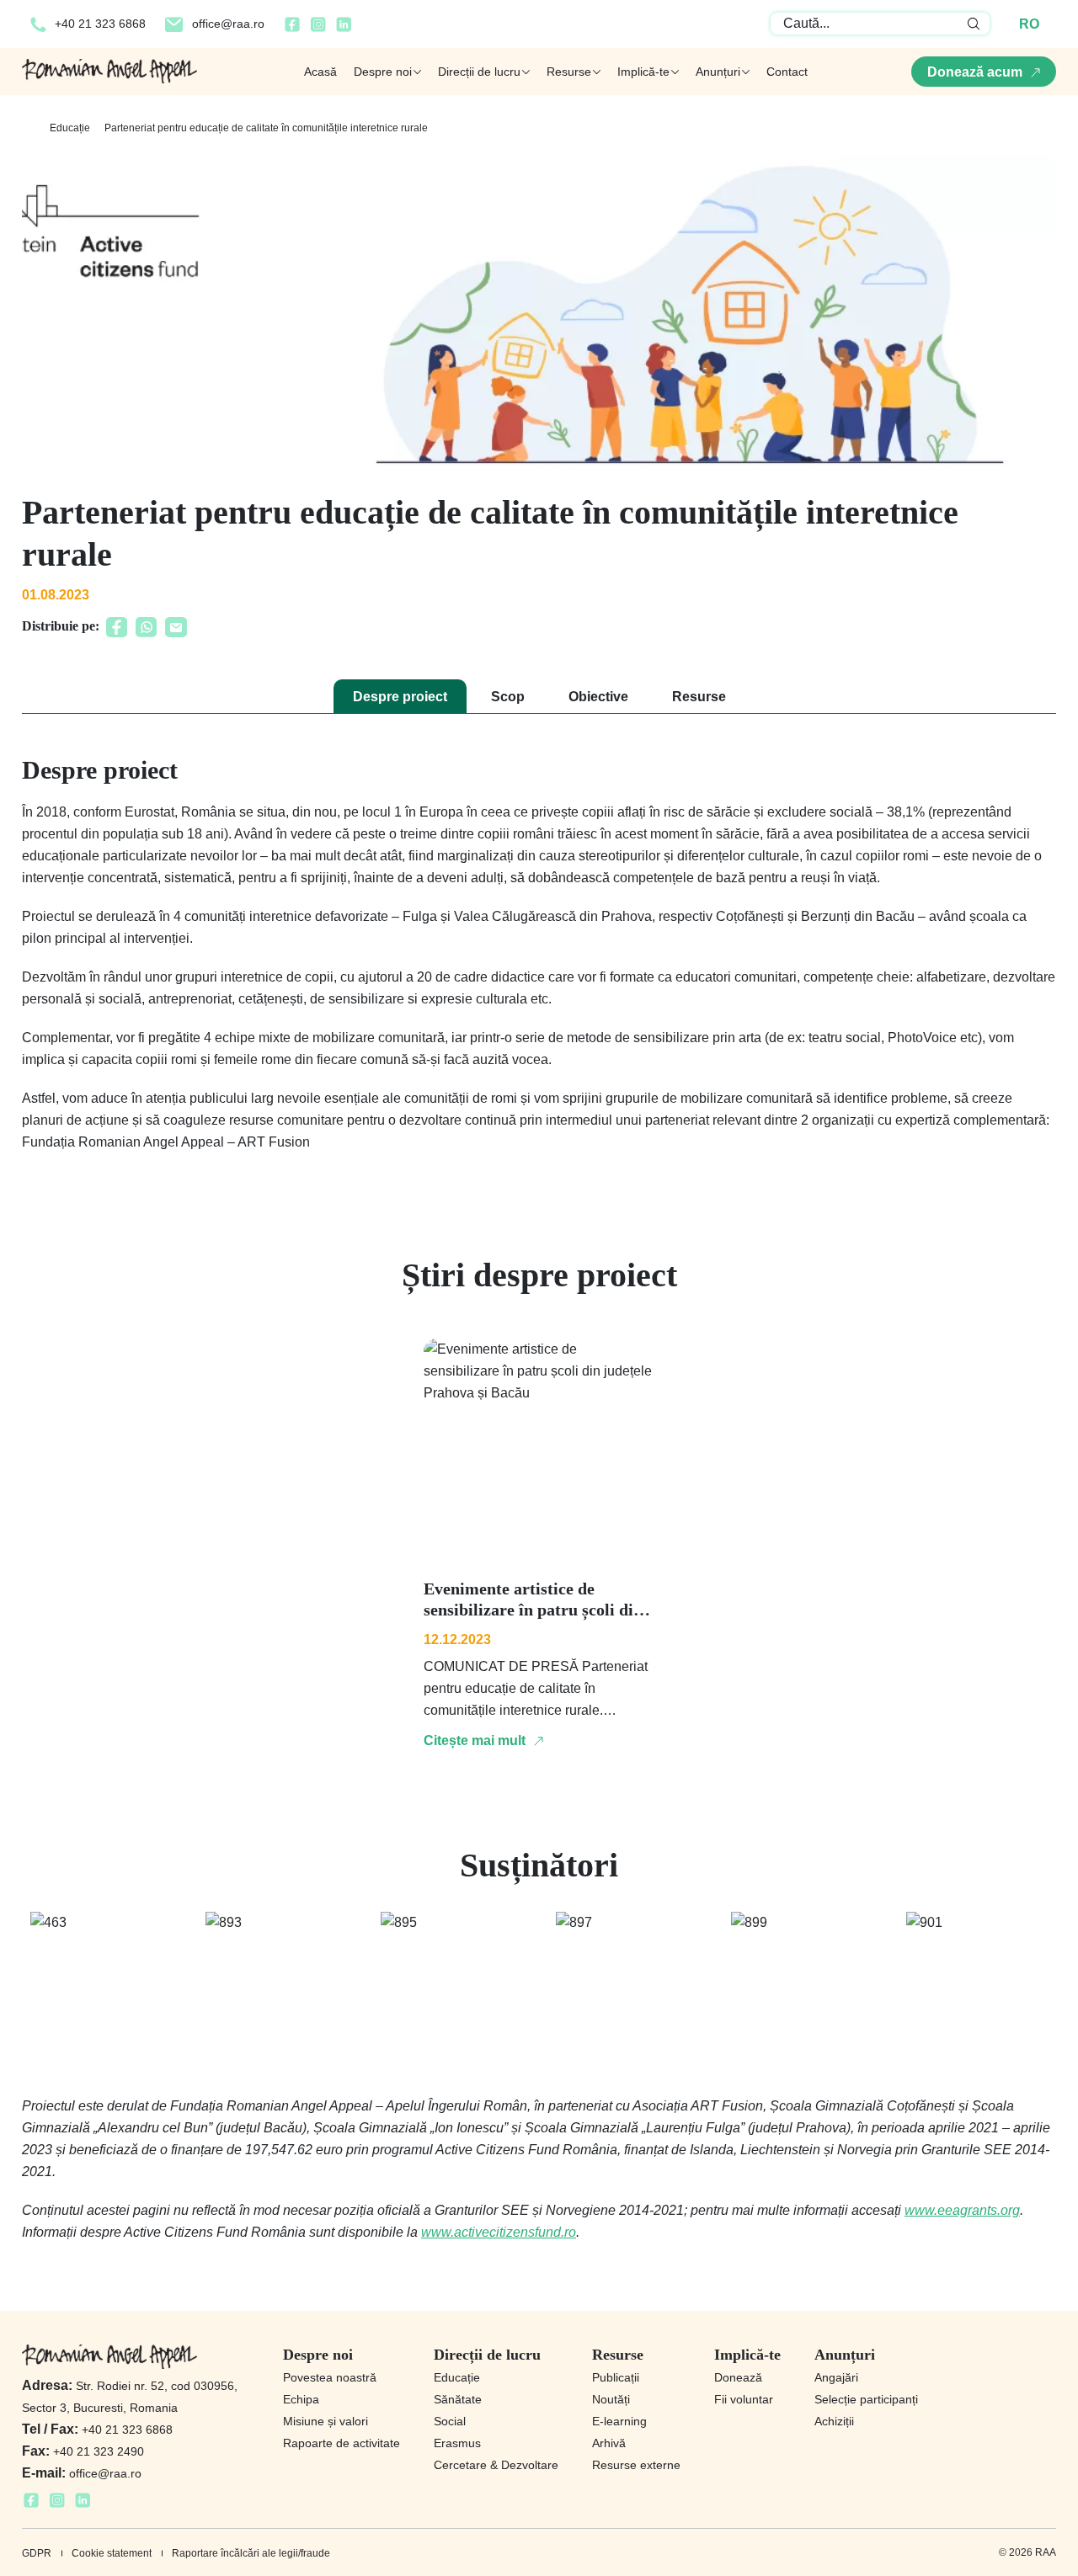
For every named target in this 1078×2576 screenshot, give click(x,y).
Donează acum (975, 72)
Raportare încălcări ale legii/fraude (251, 2553)
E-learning (619, 2421)
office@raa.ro (228, 24)
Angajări (836, 2377)
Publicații (616, 2377)
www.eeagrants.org (962, 2210)
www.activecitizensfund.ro (499, 2232)
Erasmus (457, 2443)
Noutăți (611, 2399)
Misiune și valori (326, 2421)
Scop (508, 697)
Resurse (699, 697)
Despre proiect (400, 697)
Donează (738, 2377)
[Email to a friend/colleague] (176, 633)
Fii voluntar (744, 2399)
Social (450, 2421)
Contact (787, 72)
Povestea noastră (330, 2377)
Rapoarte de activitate (342, 2443)
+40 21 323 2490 (83, 2451)
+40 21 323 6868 (100, 24)
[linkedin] (344, 29)
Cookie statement (112, 2553)
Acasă (320, 72)
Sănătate (458, 2399)
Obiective (598, 697)
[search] (974, 24)
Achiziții (834, 2421)
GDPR (37, 2553)
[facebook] (292, 29)
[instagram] (318, 29)
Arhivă (609, 2443)
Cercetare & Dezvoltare (496, 2465)
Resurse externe (636, 2465)
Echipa (301, 2399)
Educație (70, 128)
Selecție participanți (866, 2399)
